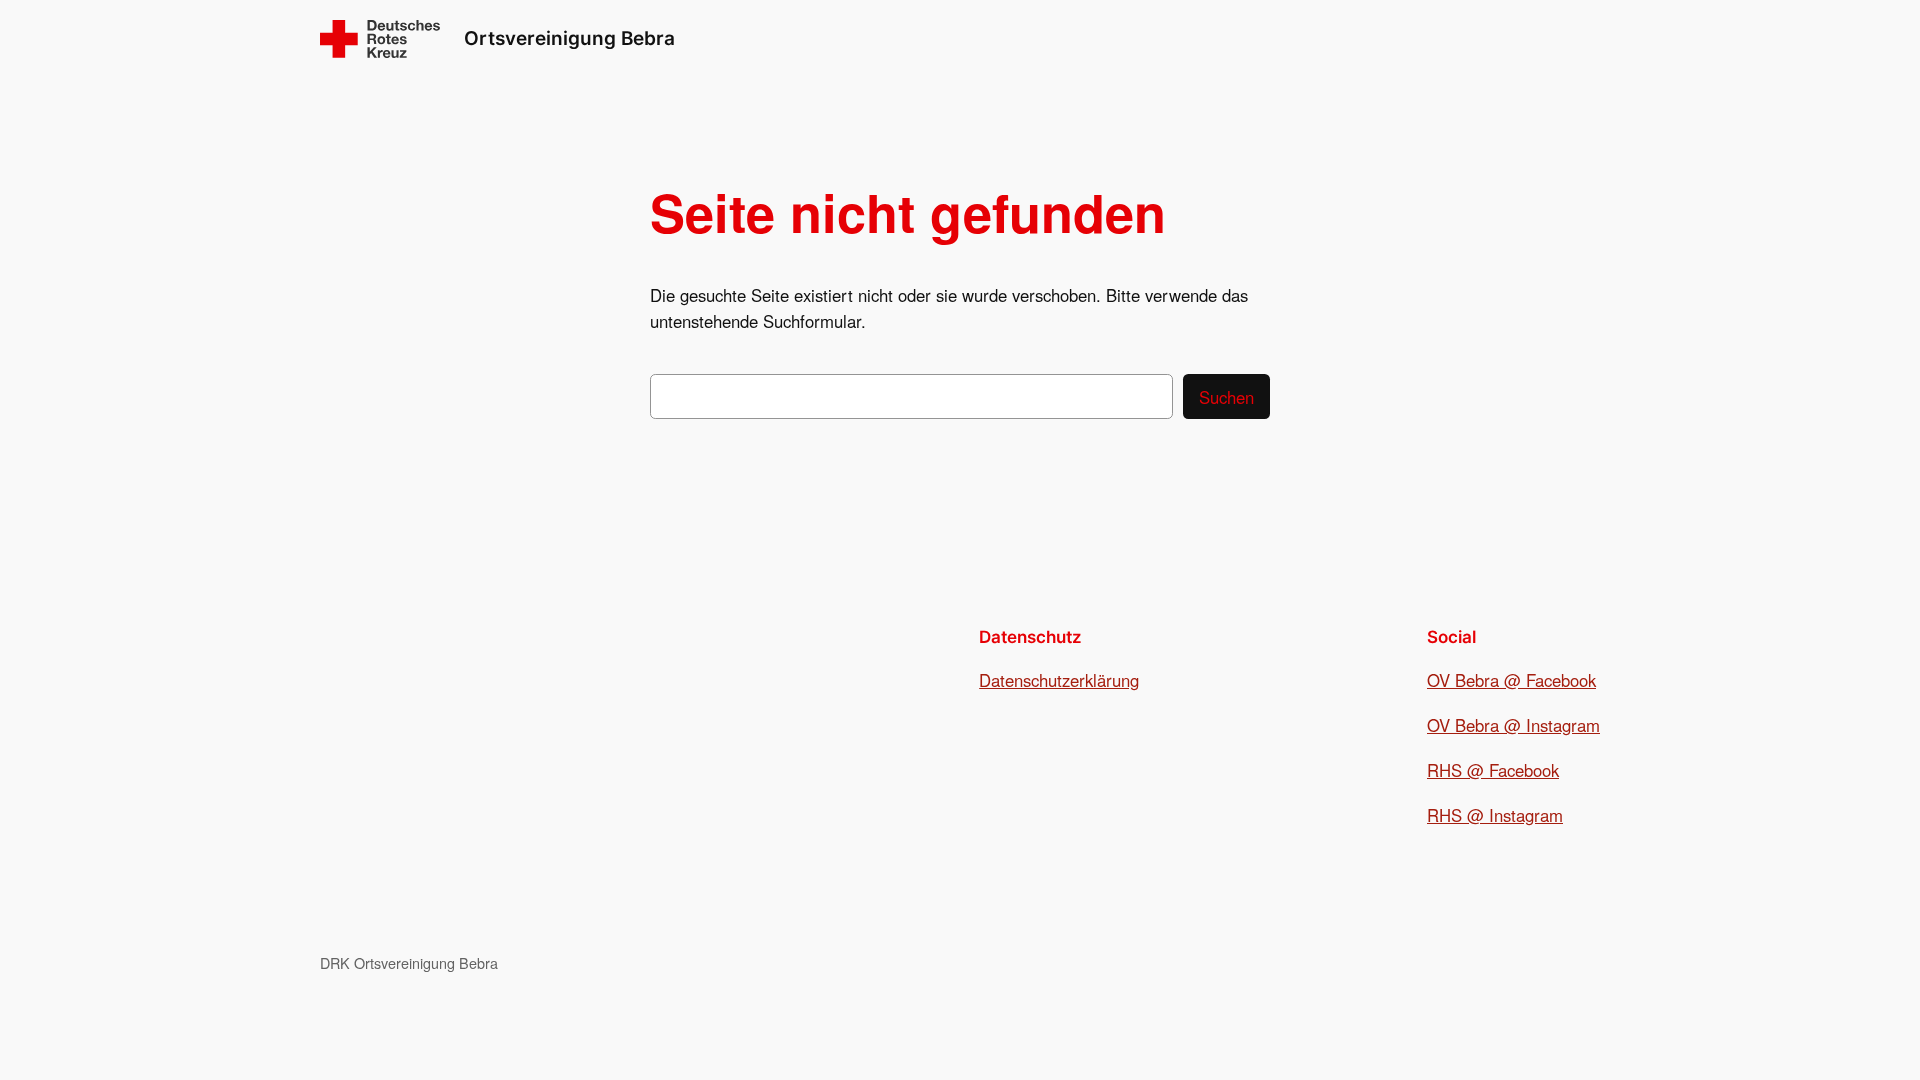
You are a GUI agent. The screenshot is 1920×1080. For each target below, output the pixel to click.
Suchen (1226, 397)
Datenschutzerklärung (1059, 680)
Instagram (1563, 725)
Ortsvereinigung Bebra (569, 38)
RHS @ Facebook (1493, 770)
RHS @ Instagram (1495, 815)
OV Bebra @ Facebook (1511, 680)
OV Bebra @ (1476, 725)
